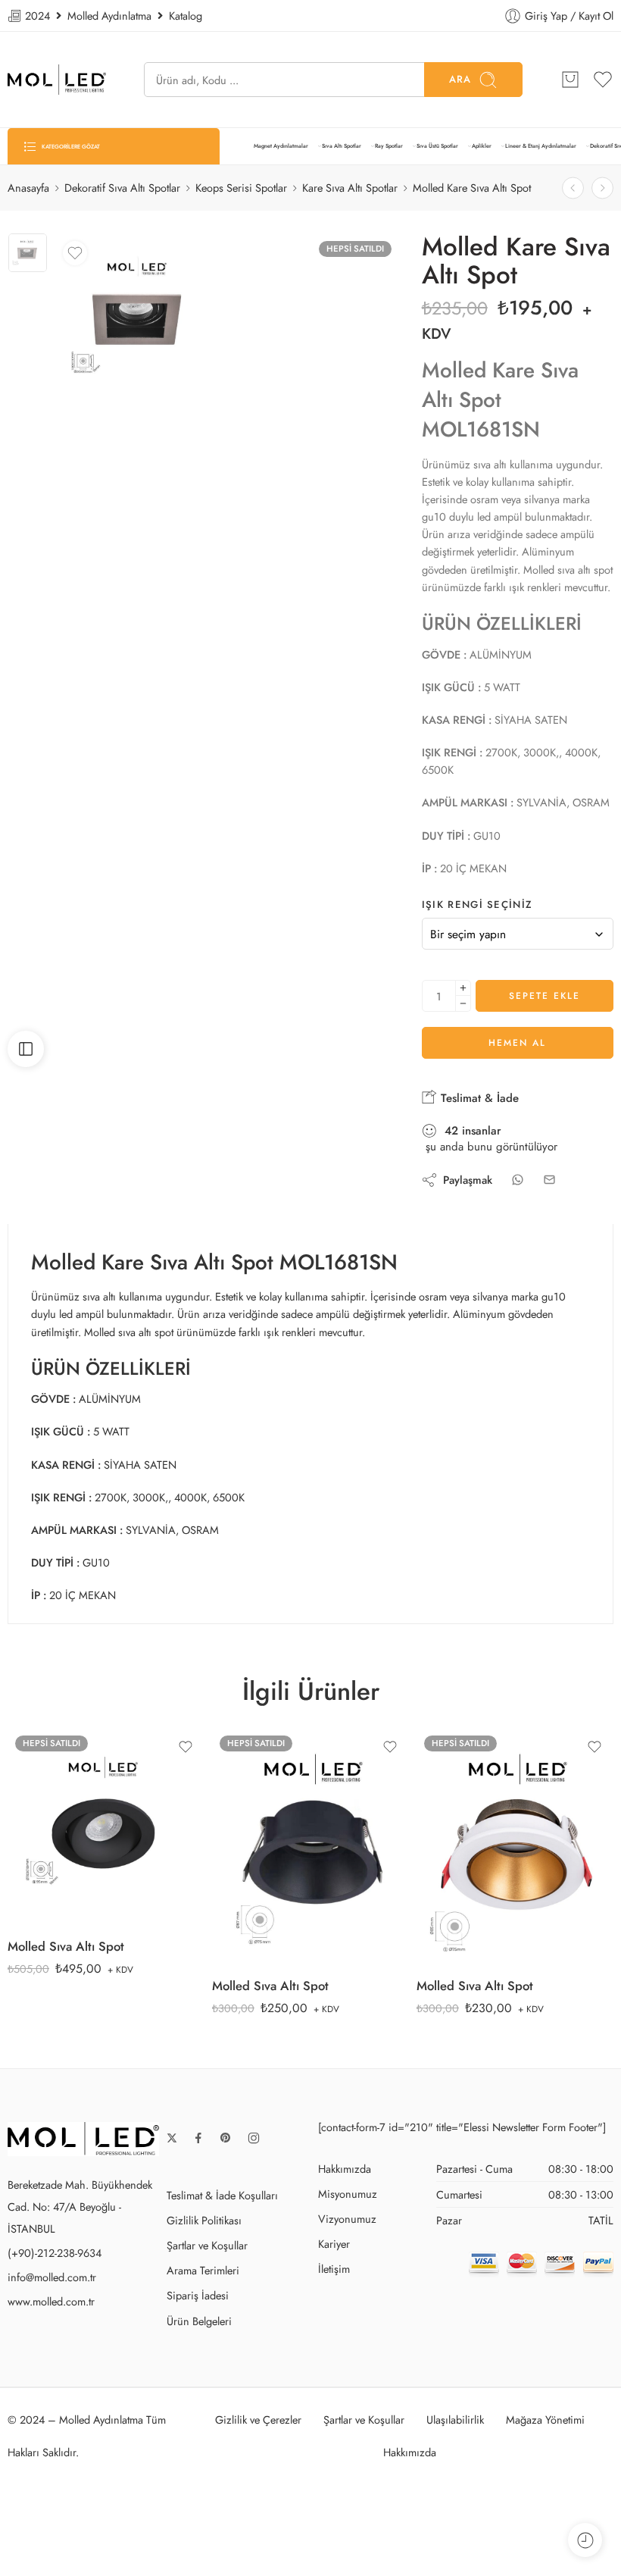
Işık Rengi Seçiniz (477, 905)
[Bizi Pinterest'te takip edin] (226, 2138)
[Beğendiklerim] (75, 253)
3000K (62, 1786)
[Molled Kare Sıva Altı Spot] (602, 188)
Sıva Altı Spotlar (342, 146)
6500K (62, 1831)
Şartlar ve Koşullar (207, 2245)
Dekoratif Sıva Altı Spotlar (122, 188)
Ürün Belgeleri (199, 2321)
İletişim (334, 2269)
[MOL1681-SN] (28, 253)
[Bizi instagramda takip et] (254, 2138)
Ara (460, 79)
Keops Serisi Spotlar (241, 188)
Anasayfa (28, 188)
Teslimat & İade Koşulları (222, 2195)
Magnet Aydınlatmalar (281, 146)
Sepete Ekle (545, 996)
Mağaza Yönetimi (545, 2419)
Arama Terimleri (203, 2270)
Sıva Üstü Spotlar (437, 146)
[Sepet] (570, 80)
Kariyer (334, 2244)
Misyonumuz (348, 2194)
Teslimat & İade (478, 1098)
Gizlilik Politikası (204, 2220)
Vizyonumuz (347, 2219)
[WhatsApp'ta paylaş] (518, 1180)
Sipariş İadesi (198, 2295)
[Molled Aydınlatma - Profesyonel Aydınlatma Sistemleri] (57, 80)
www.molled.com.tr (51, 2301)
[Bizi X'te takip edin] (172, 2138)
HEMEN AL (517, 1043)
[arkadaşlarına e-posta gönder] (549, 1180)
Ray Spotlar (389, 146)
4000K (62, 1808)
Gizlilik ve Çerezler (258, 2419)
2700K (62, 1762)
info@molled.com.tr (52, 2277)
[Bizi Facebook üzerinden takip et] (198, 2138)
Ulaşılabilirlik (455, 2419)
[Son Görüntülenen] (585, 2540)
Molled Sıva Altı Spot (66, 1946)
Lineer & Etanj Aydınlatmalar (541, 146)
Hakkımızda (345, 2169)
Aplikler (482, 146)
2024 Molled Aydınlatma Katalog (112, 16)
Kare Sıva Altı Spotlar (350, 188)
